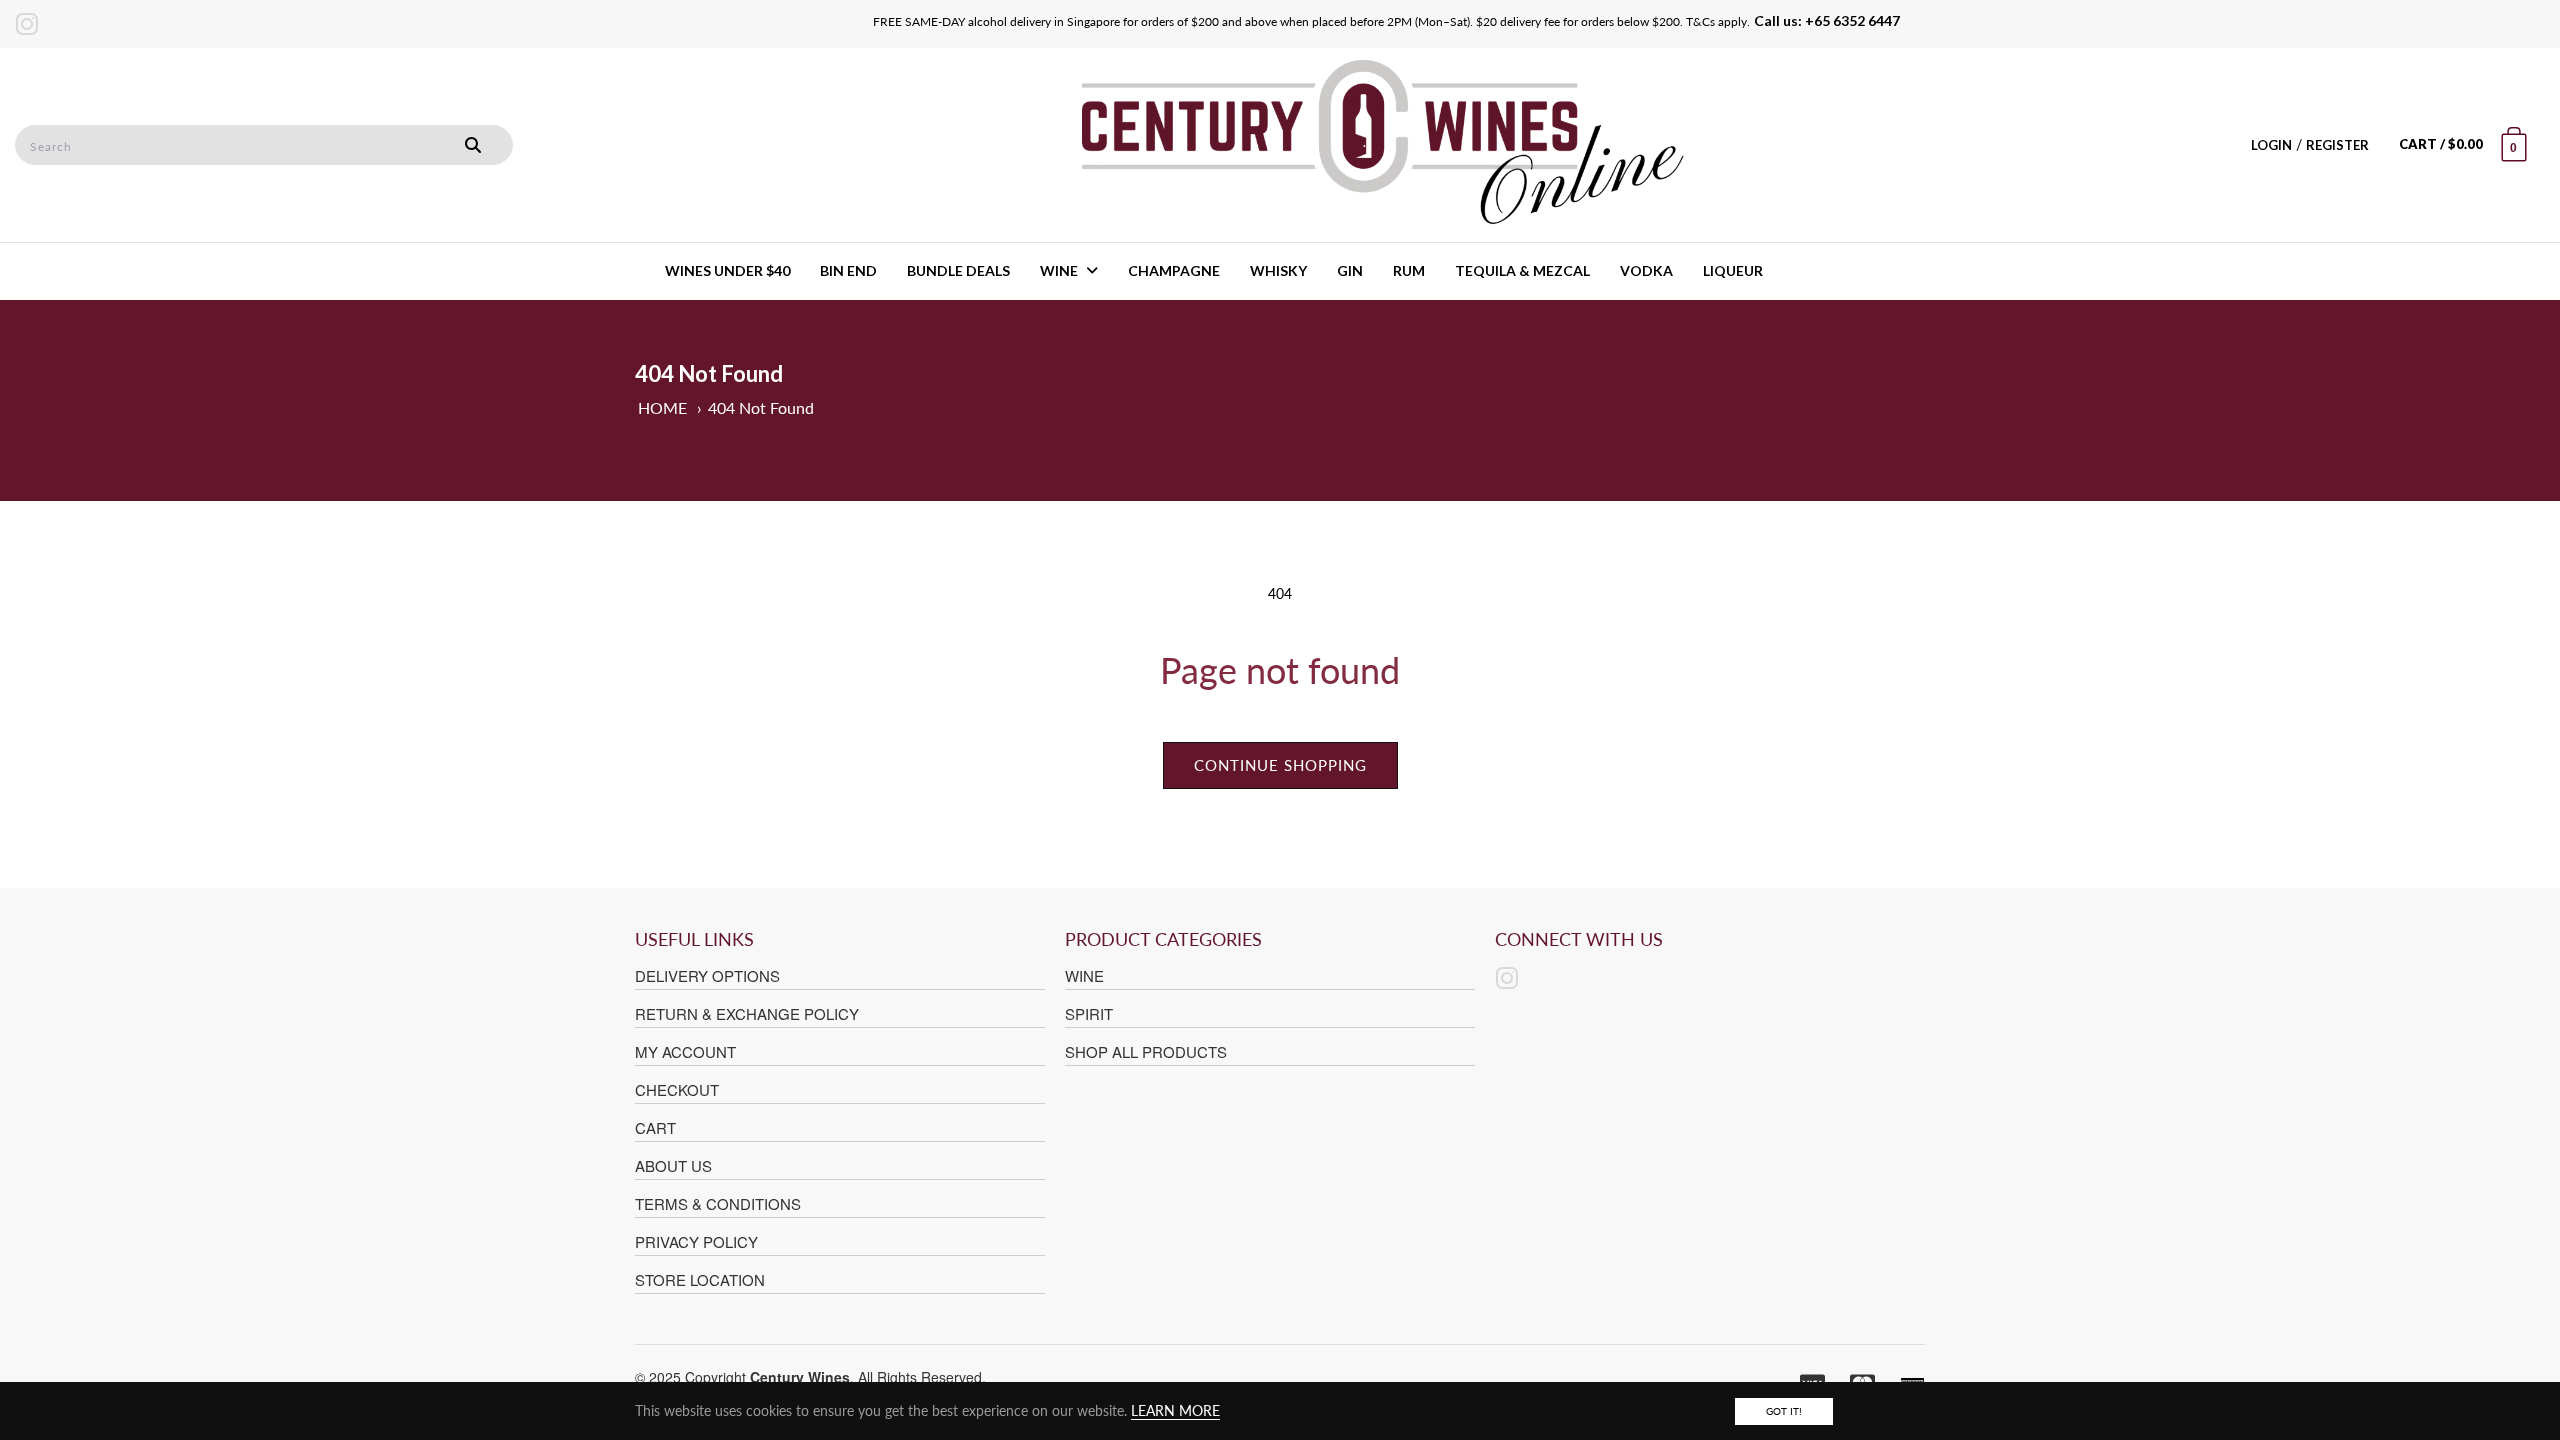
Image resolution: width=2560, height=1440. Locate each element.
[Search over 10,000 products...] (473, 145)
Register (2337, 145)
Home (662, 407)
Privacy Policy (696, 1241)
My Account (685, 1051)
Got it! (1784, 1411)
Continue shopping (1280, 765)
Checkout (677, 1089)
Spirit (1089, 1013)
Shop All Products (1146, 1051)
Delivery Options (707, 975)
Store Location (700, 1279)
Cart (655, 1127)
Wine (1084, 975)
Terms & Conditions (718, 1203)
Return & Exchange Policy (747, 1013)
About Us (673, 1165)
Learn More (1175, 1410)
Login (2271, 145)
